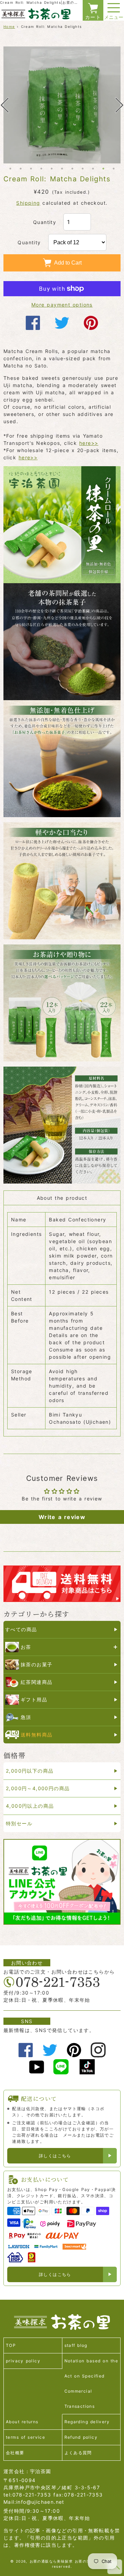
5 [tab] (52, 169)
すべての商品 (21, 1629)
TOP (11, 2345)
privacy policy (23, 2361)
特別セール (19, 1823)
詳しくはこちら (55, 2156)
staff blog (76, 2345)
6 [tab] (62, 169)
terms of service (25, 2437)
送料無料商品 (37, 1735)
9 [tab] (93, 169)
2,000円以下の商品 (30, 1771)
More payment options (62, 305)
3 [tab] (31, 169)
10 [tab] (103, 169)
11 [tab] (114, 169)
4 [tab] (41, 169)
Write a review (62, 1517)
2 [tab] (21, 169)
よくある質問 (78, 2453)
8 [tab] (83, 169)
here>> (89, 443)
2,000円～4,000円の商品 (38, 1788)
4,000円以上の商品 (30, 1806)
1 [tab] (10, 169)
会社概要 (15, 2453)
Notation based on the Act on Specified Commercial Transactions (91, 2383)
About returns (22, 2422)
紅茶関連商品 (37, 1682)
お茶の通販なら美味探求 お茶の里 (60, 2561)
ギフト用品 (34, 1699)
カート (93, 17)
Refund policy (81, 2437)
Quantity (45, 222)
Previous (4, 105)
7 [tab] (72, 169)
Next (120, 105)
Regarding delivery (87, 2422)
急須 (26, 1717)
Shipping (28, 203)
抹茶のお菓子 (37, 1664)
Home (9, 26)
